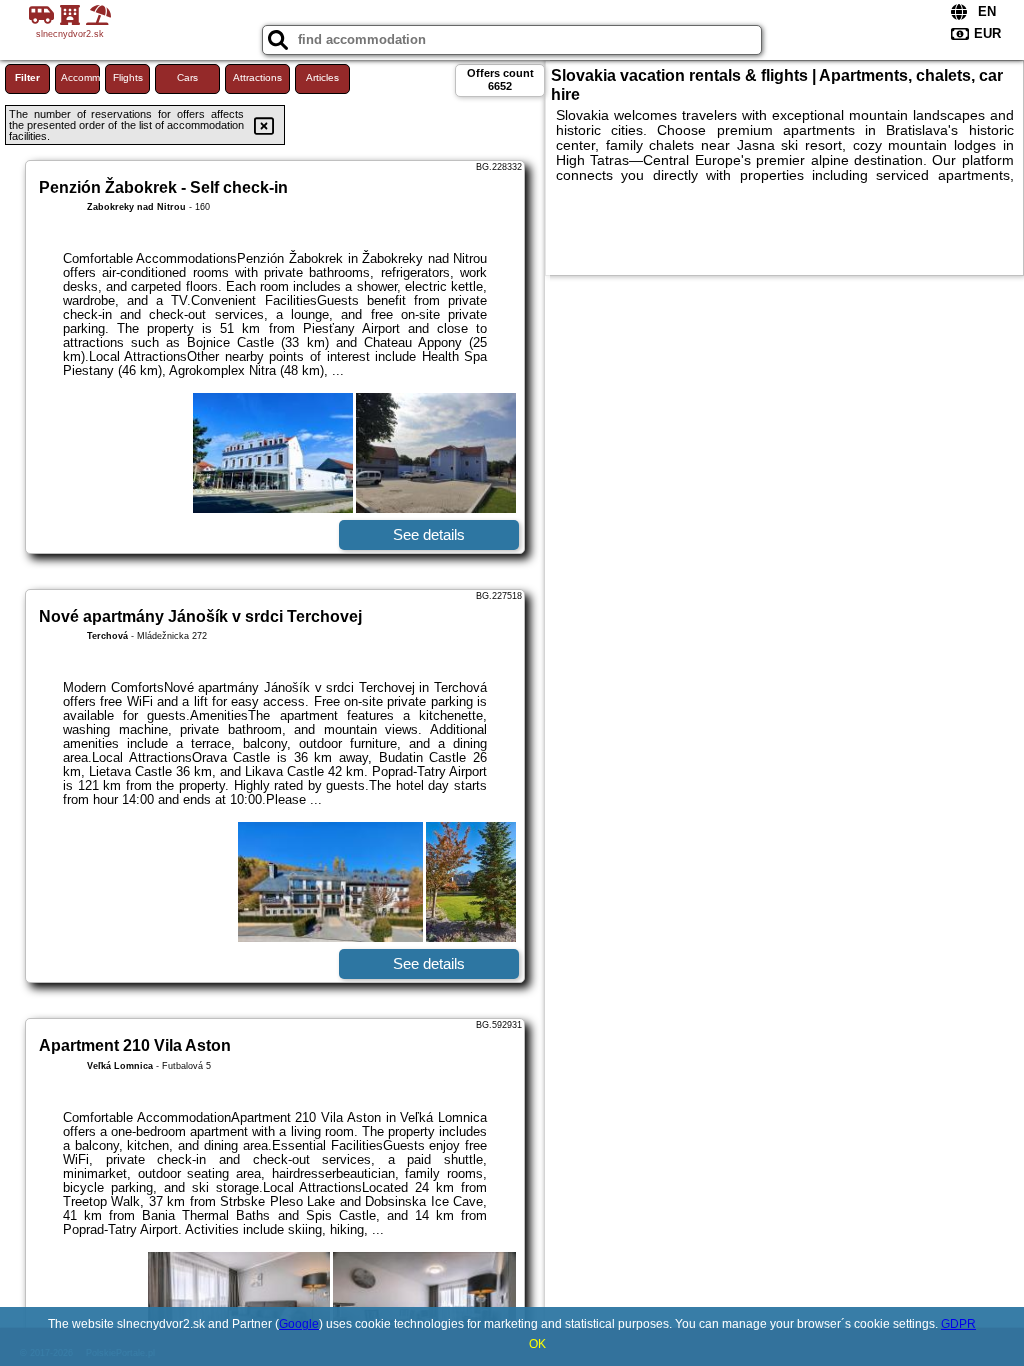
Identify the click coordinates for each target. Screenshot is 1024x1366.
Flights (128, 77)
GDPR (958, 1324)
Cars (187, 77)
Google (299, 1324)
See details (429, 534)
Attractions (257, 77)
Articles (322, 77)
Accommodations (80, 77)
